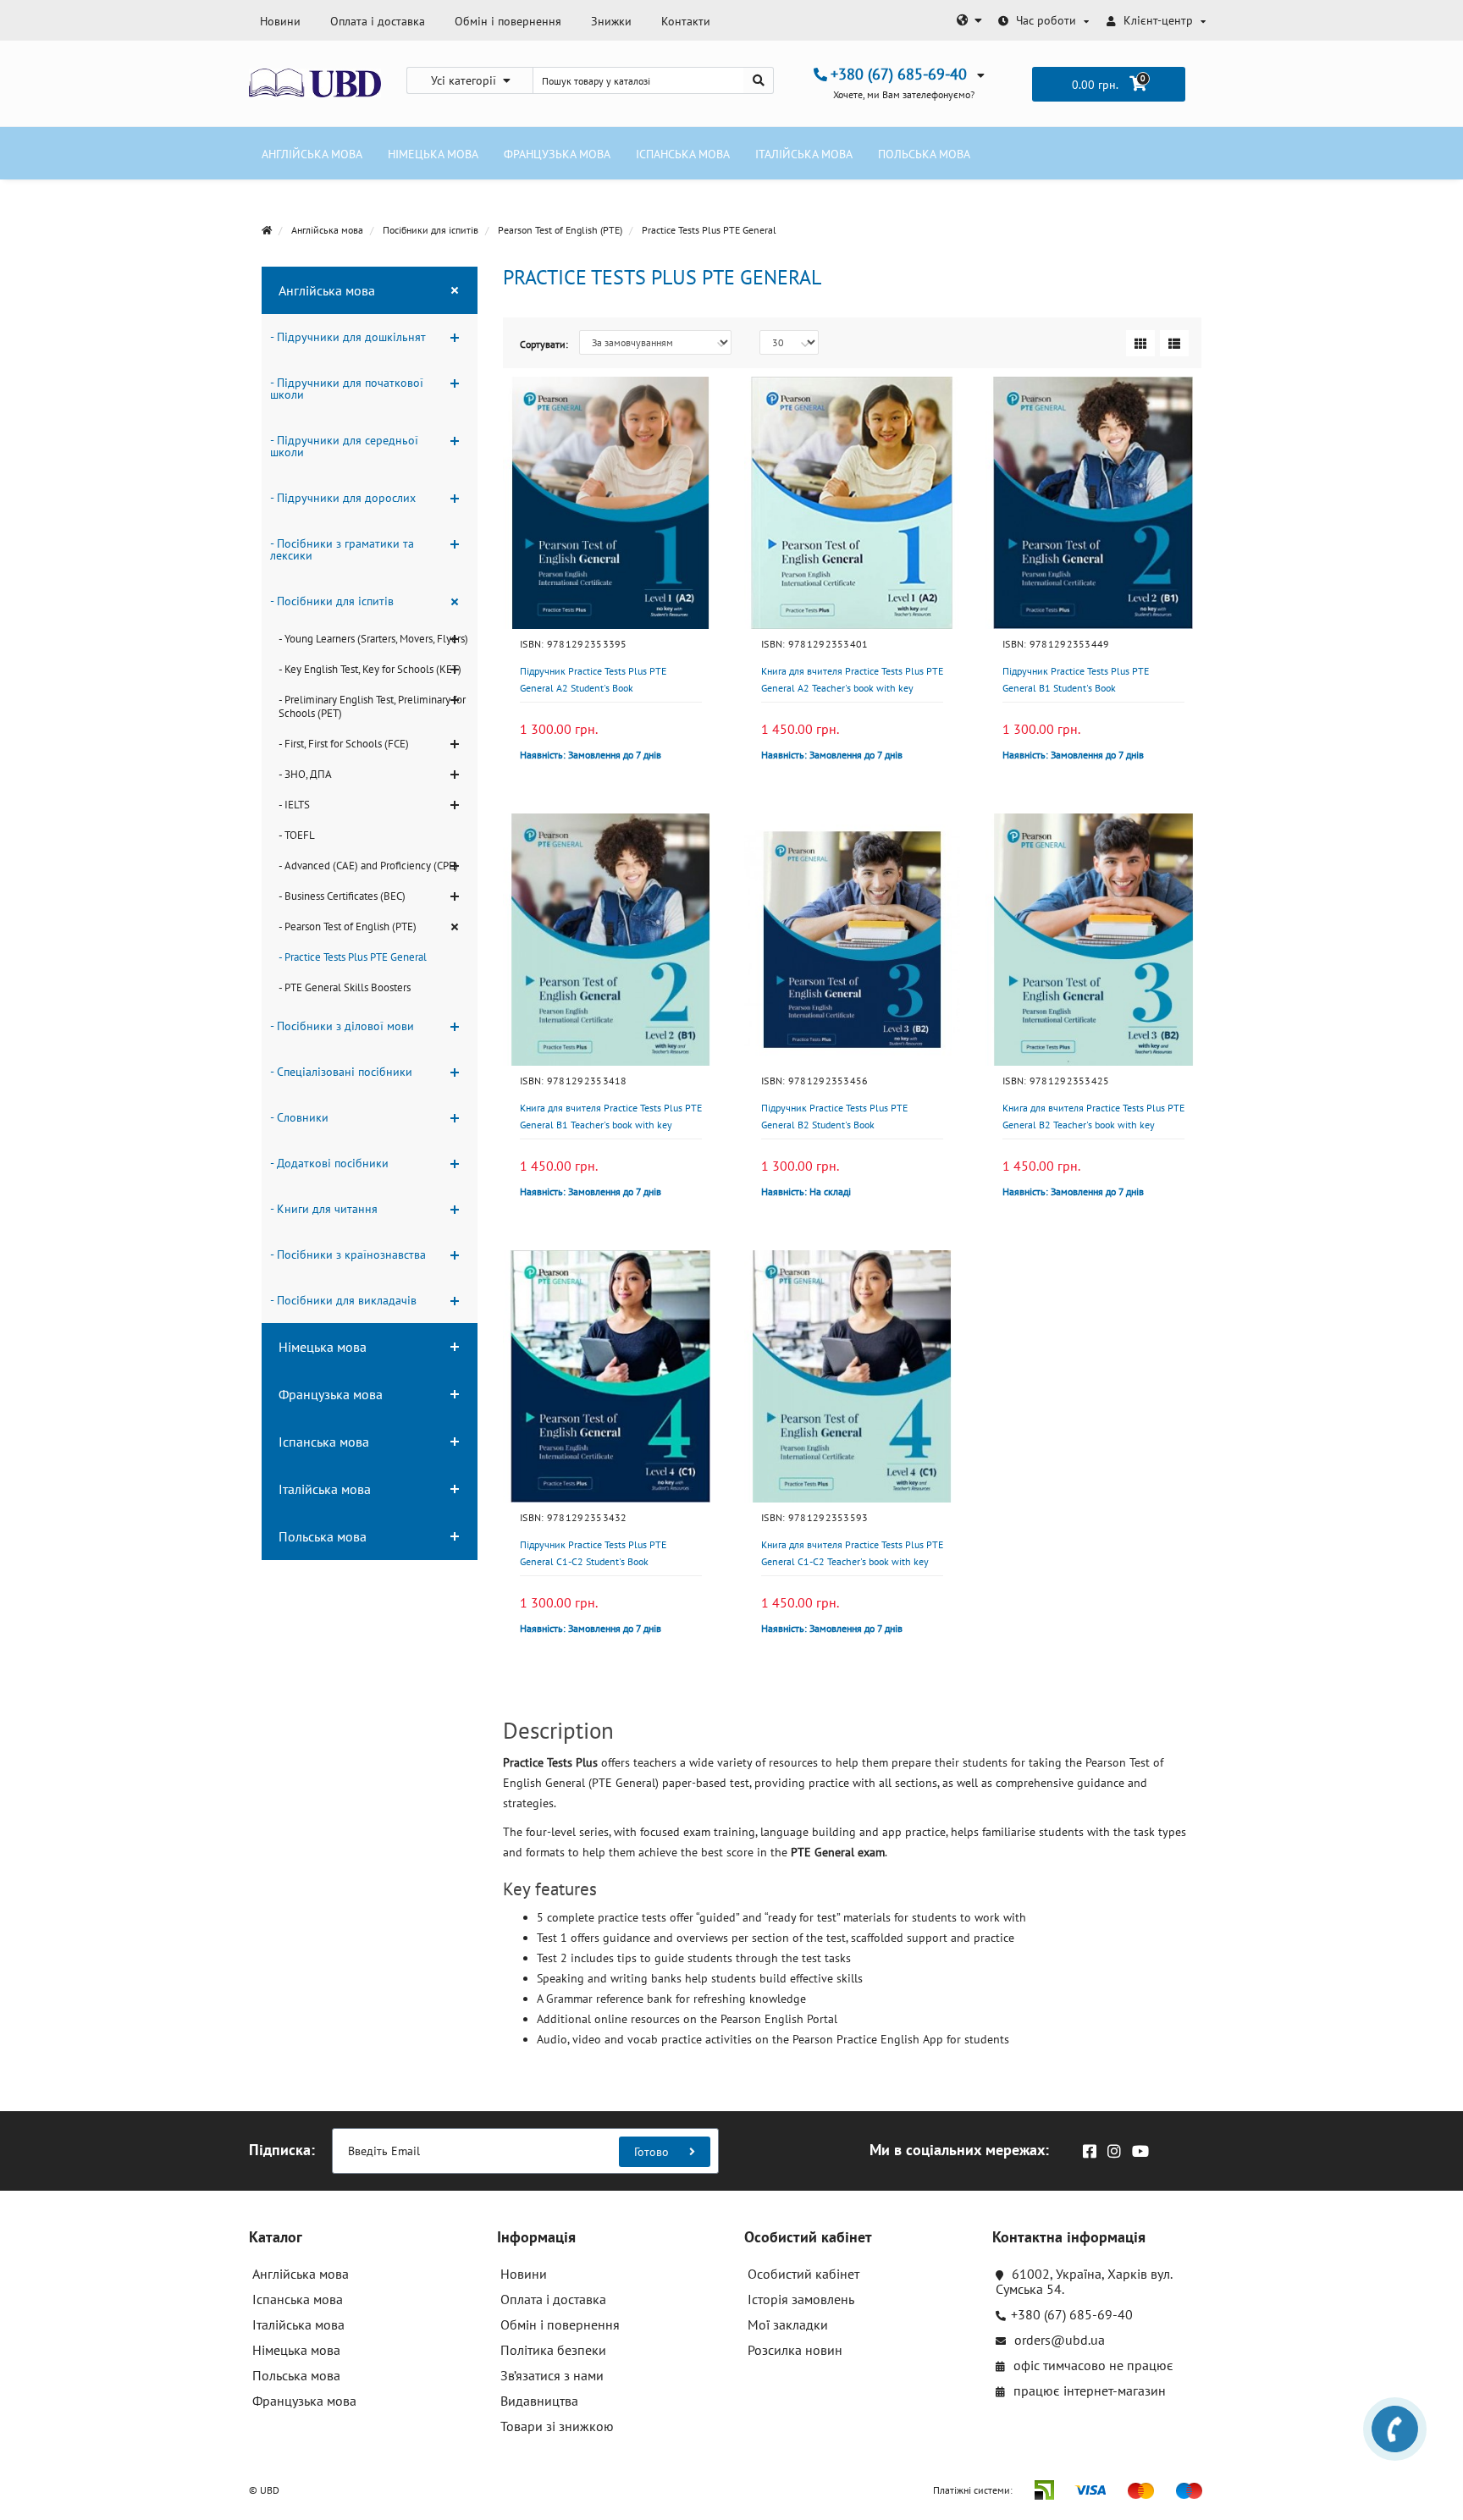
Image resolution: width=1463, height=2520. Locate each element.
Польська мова (924, 154)
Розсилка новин (795, 2350)
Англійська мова (312, 154)
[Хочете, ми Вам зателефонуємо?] (1395, 2429)
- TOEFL (297, 835)
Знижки (611, 21)
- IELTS (294, 805)
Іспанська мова (683, 154)
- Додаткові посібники (329, 1163)
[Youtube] (1136, 2146)
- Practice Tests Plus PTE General (353, 957)
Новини (280, 21)
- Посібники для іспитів (332, 601)
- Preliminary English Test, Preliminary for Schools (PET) (372, 706)
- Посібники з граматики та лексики (342, 549)
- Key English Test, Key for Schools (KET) (370, 669)
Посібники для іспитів (431, 230)
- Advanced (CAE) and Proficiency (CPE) (368, 866)
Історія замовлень (801, 2299)
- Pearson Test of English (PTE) (348, 926)
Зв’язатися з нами (552, 2375)
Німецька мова (433, 154)
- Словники (299, 1117)
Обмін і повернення (508, 21)
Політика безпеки (553, 2350)
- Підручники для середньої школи (344, 446)
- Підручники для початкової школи (347, 389)
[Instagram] (1110, 2146)
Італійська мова (804, 154)
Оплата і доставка (378, 21)
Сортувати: (544, 344)
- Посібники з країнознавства (348, 1254)
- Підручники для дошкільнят (348, 337)
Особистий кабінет (803, 2274)
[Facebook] (1085, 2146)
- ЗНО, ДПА (305, 774)
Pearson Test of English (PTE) (560, 230)
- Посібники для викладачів (343, 1300)
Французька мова (557, 154)
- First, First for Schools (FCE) (344, 744)
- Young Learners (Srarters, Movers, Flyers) (373, 639)
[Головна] (267, 230)
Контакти (686, 21)
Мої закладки (788, 2324)
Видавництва (539, 2401)
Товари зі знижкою (557, 2426)
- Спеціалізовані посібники (341, 1072)
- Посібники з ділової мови (342, 1026)
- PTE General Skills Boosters (345, 987)
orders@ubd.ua (1058, 2340)
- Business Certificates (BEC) (342, 896)
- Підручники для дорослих (343, 498)
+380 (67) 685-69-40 (1072, 2314)
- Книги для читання (324, 1209)
